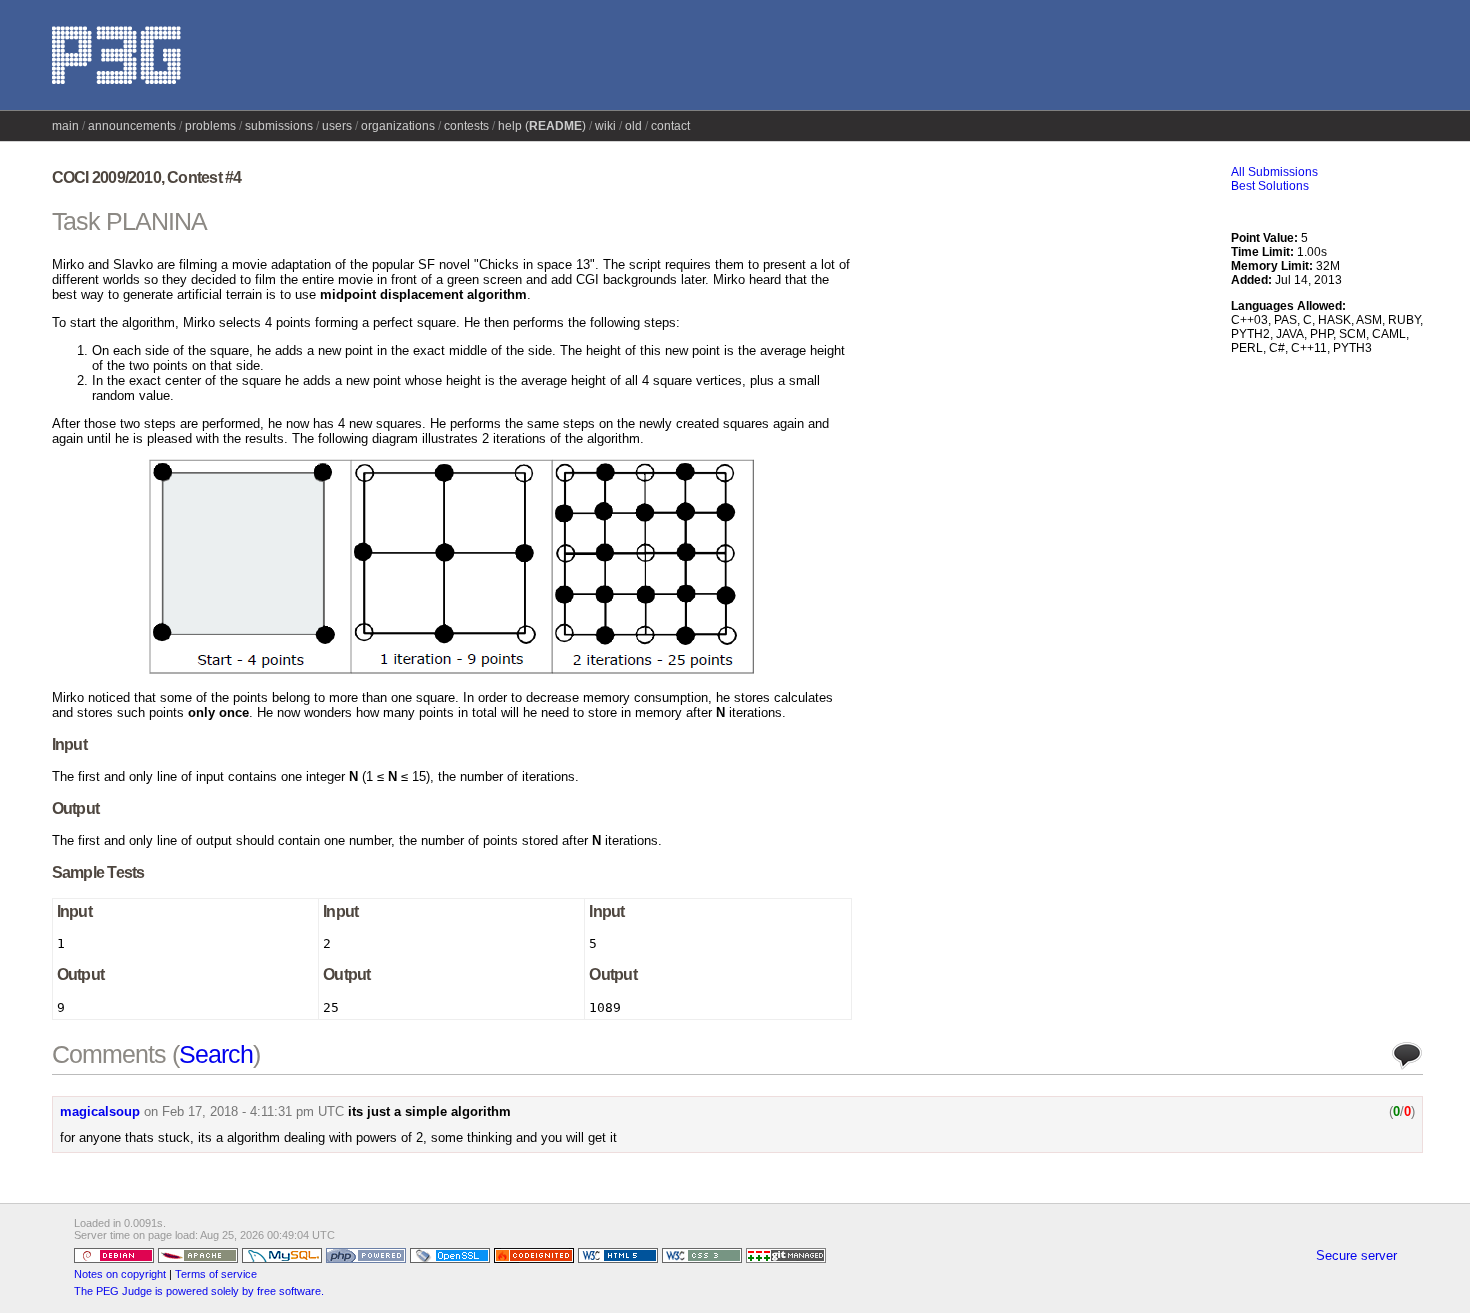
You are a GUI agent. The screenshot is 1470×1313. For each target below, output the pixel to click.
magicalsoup (100, 1111)
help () (542, 126)
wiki (605, 126)
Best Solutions (1270, 186)
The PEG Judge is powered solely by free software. (199, 1291)
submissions (279, 126)
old (633, 126)
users (337, 126)
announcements (132, 126)
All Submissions (1274, 172)
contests (466, 126)
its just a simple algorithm (429, 1111)
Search (216, 1054)
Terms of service (216, 1274)
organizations (398, 126)
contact (670, 126)
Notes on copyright (120, 1274)
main (65, 126)
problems (210, 126)
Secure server (1356, 1255)
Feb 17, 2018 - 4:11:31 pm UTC (253, 1111)
